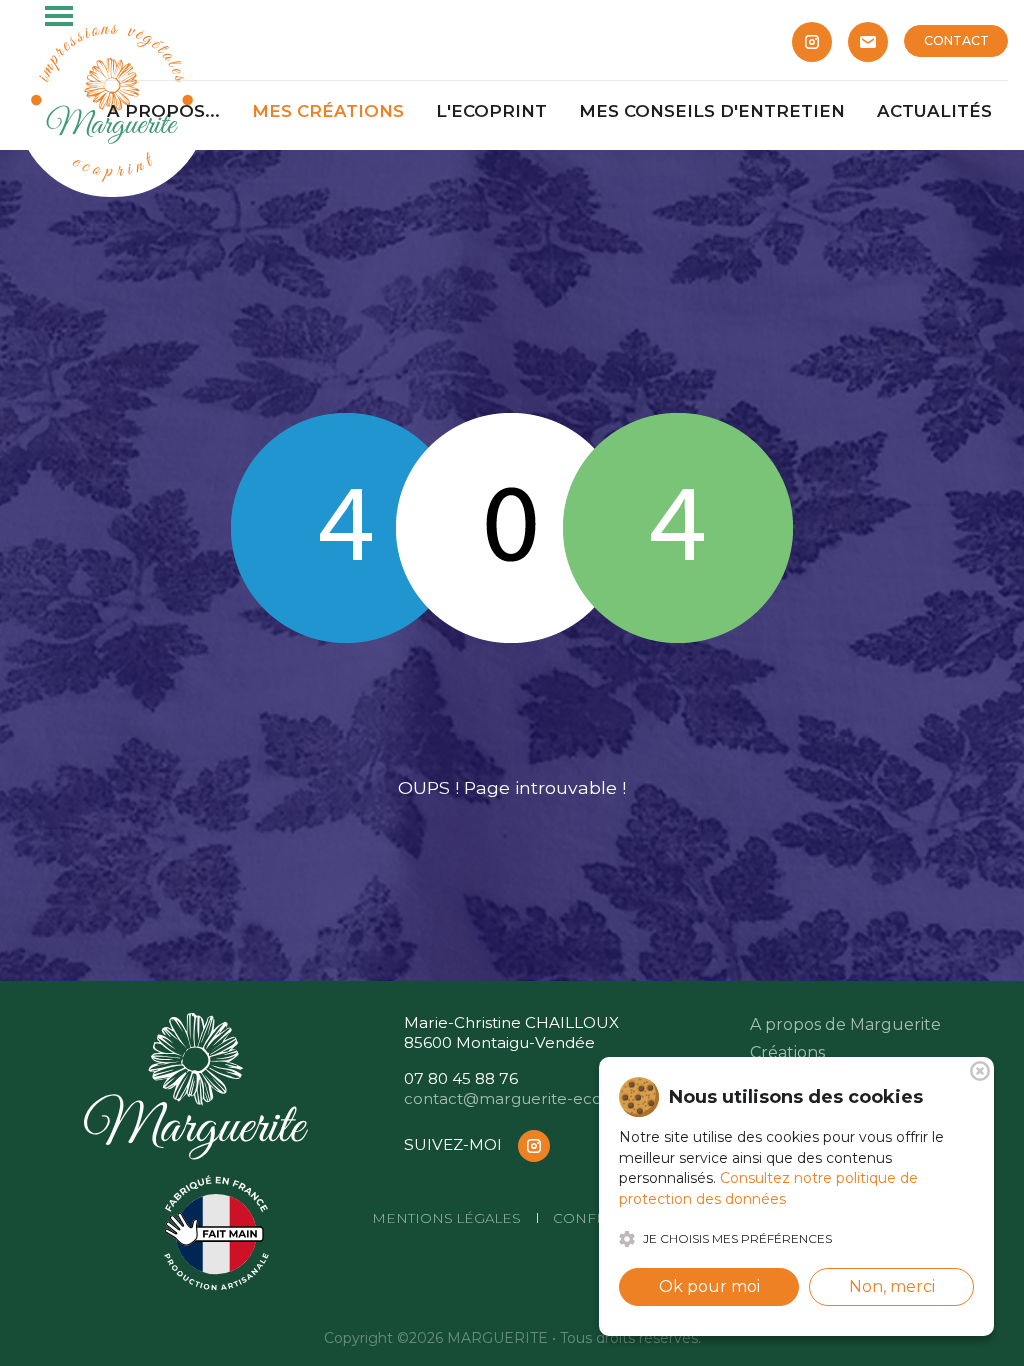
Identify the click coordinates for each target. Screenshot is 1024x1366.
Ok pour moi (709, 1286)
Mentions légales (446, 1218)
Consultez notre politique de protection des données (768, 1188)
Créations (787, 1052)
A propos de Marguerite (845, 1024)
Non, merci (892, 1286)
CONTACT (956, 40)
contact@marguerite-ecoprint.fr (529, 1098)
